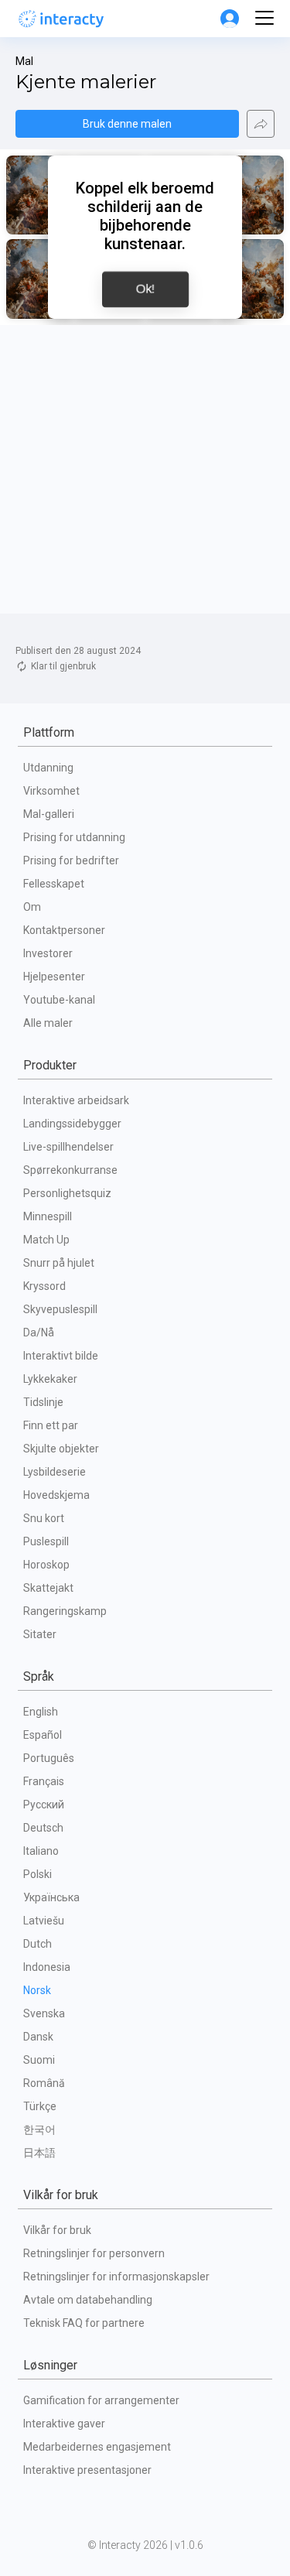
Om (32, 907)
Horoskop (46, 1565)
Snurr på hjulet (59, 1263)
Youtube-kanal (59, 1000)
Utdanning (48, 768)
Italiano (41, 1851)
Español (43, 1735)
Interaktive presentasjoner (87, 2470)
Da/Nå (39, 1332)
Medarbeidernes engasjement (97, 2447)
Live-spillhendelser (68, 1147)
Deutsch (43, 1828)
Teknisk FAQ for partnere (84, 2323)
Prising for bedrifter (71, 860)
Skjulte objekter (61, 1449)
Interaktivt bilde (61, 1356)
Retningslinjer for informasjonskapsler (116, 2277)
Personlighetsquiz (67, 1193)
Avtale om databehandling (88, 2300)
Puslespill (46, 1541)
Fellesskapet (54, 884)
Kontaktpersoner (64, 930)
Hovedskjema (56, 1495)
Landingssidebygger (72, 1124)
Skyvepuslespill (60, 1309)
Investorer (48, 953)
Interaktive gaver (64, 2424)
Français (44, 1781)
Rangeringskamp (65, 1611)
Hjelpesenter (54, 977)
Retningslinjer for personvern (94, 2253)
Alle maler (48, 1023)
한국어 (39, 2130)
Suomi (39, 2060)
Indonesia (47, 1967)
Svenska (44, 2013)
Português (49, 1758)
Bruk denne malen (127, 124)
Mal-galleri (49, 814)
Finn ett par (51, 1425)
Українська (51, 1897)
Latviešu (44, 1921)
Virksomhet (51, 791)
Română (44, 2083)
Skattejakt (48, 1588)
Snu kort (44, 1518)
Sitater (40, 1634)
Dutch (38, 1944)
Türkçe (40, 2106)
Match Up (46, 1240)
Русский (44, 1805)
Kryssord (44, 1286)
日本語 (39, 2153)
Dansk (38, 2037)
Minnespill (48, 1216)
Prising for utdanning (74, 837)
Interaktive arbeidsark (76, 1100)
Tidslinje (43, 1402)
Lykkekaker (50, 1379)
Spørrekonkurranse (70, 1170)
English (41, 1712)
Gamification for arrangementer (101, 2400)
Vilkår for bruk (57, 2230)
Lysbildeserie (55, 1472)
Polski (38, 1874)
